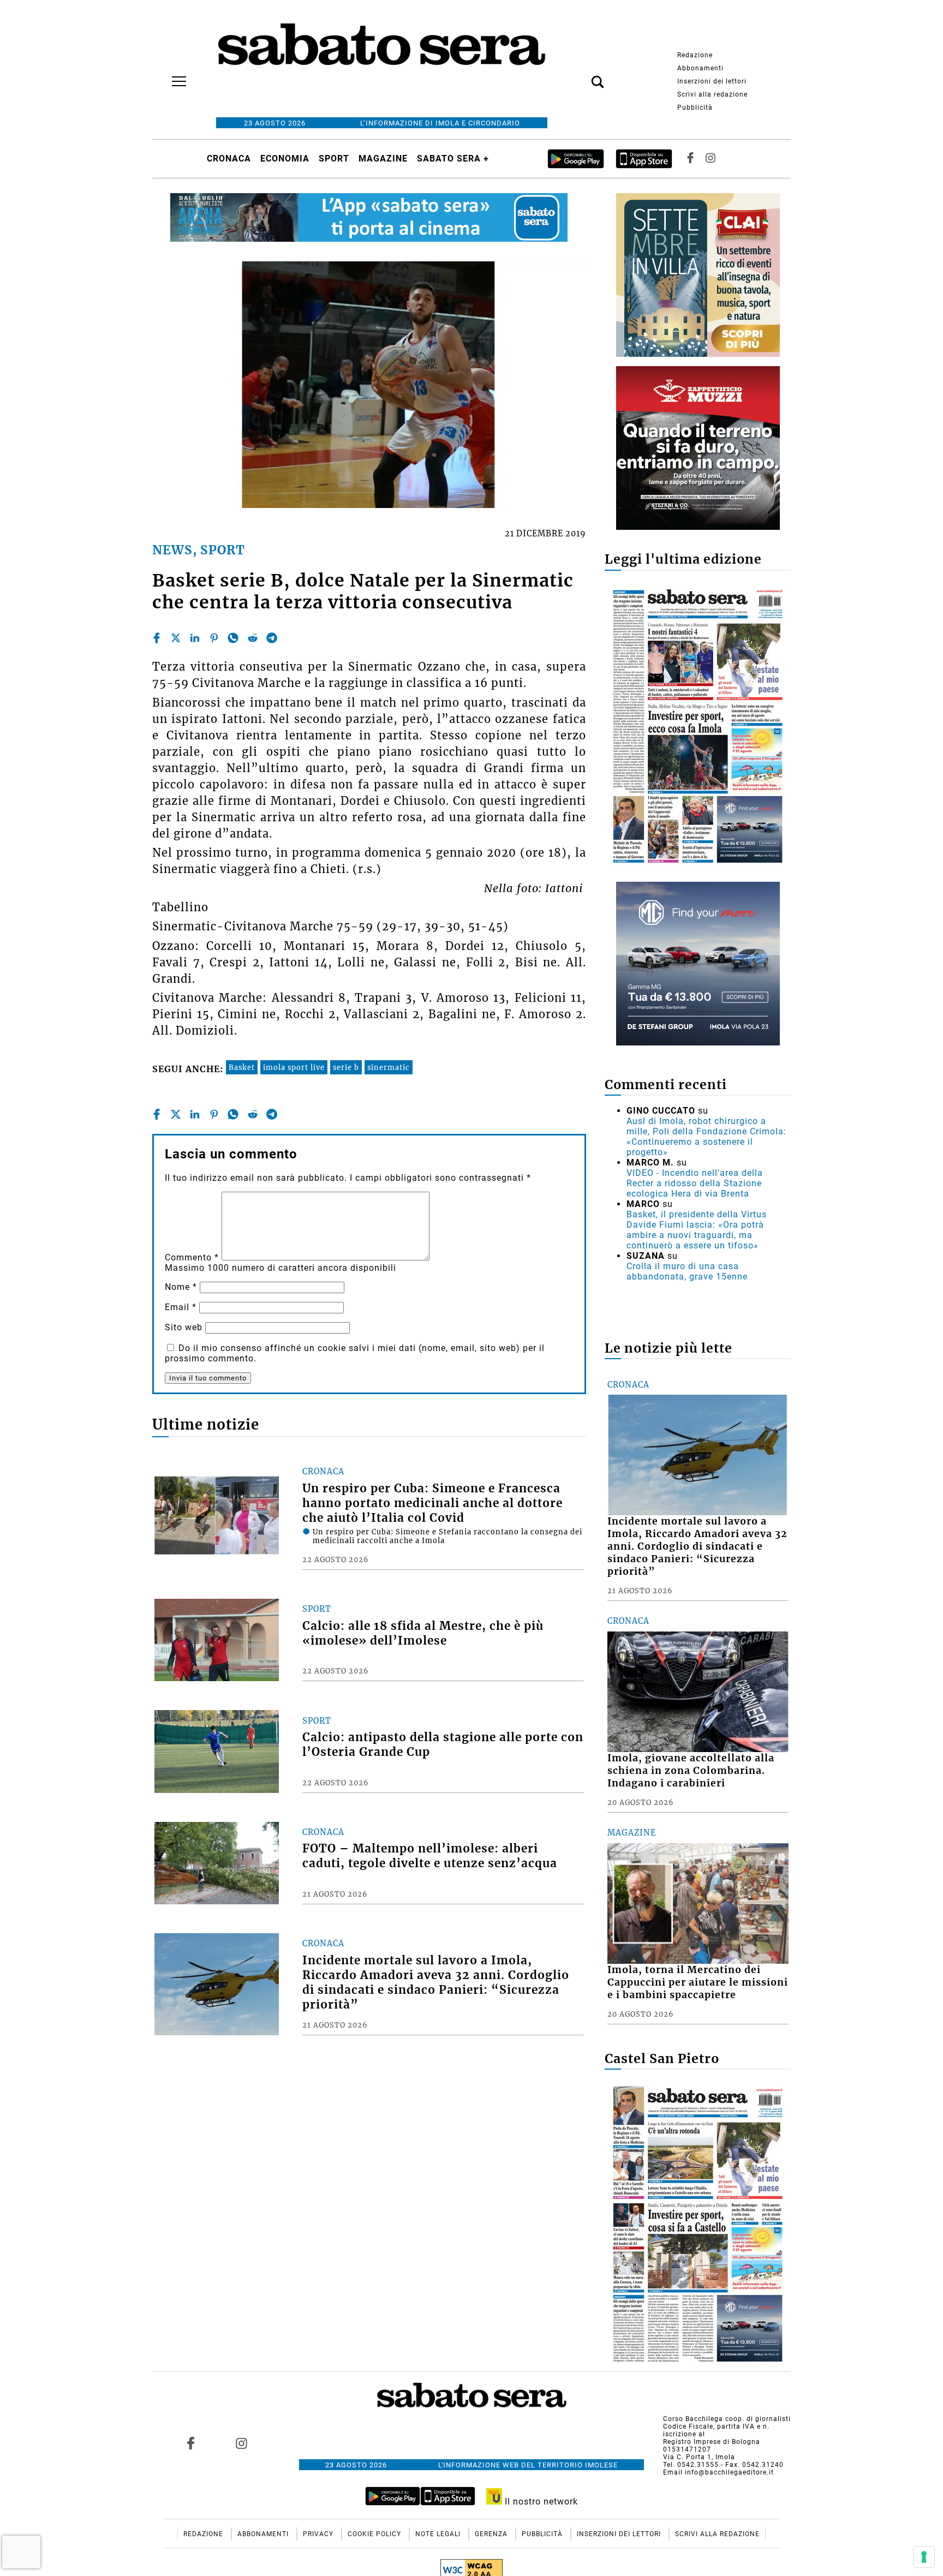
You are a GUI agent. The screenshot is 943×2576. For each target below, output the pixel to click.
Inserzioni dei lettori (712, 81)
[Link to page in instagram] (241, 2443)
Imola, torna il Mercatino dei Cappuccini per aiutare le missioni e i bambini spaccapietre (698, 1982)
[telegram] (272, 638)
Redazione (695, 55)
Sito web (184, 1327)
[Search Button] (581, 76)
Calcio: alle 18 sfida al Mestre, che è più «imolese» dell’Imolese (423, 1633)
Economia (285, 159)
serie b (346, 1067)
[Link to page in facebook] (191, 2443)
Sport (334, 159)
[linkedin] (195, 638)
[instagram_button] (711, 159)
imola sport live (294, 1067)
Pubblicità (695, 107)
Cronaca (229, 159)
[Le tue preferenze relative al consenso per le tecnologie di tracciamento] (924, 2557)
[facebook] (157, 638)
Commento (192, 1257)
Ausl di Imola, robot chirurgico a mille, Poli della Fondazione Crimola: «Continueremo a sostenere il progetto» (706, 1137)
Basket (242, 1067)
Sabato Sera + (453, 159)
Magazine (383, 159)
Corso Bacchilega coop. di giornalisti (727, 2419)
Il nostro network (540, 2502)
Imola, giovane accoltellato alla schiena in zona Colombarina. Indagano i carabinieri (691, 1771)
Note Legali (439, 2534)
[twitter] (176, 638)
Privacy (319, 2534)
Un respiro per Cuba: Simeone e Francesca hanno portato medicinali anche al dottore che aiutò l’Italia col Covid (432, 1503)
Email (181, 1307)
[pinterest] (214, 638)
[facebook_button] (690, 159)
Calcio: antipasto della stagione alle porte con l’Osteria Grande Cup (443, 1745)
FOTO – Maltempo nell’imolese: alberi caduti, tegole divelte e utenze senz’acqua (430, 1856)
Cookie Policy (375, 2534)
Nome (181, 1287)
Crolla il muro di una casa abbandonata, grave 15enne (687, 1271)
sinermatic (389, 1067)
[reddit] (253, 638)
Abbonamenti (700, 68)
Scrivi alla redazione (712, 94)
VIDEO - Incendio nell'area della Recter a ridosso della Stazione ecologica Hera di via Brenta (695, 1183)
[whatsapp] (233, 638)
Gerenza (492, 2534)
